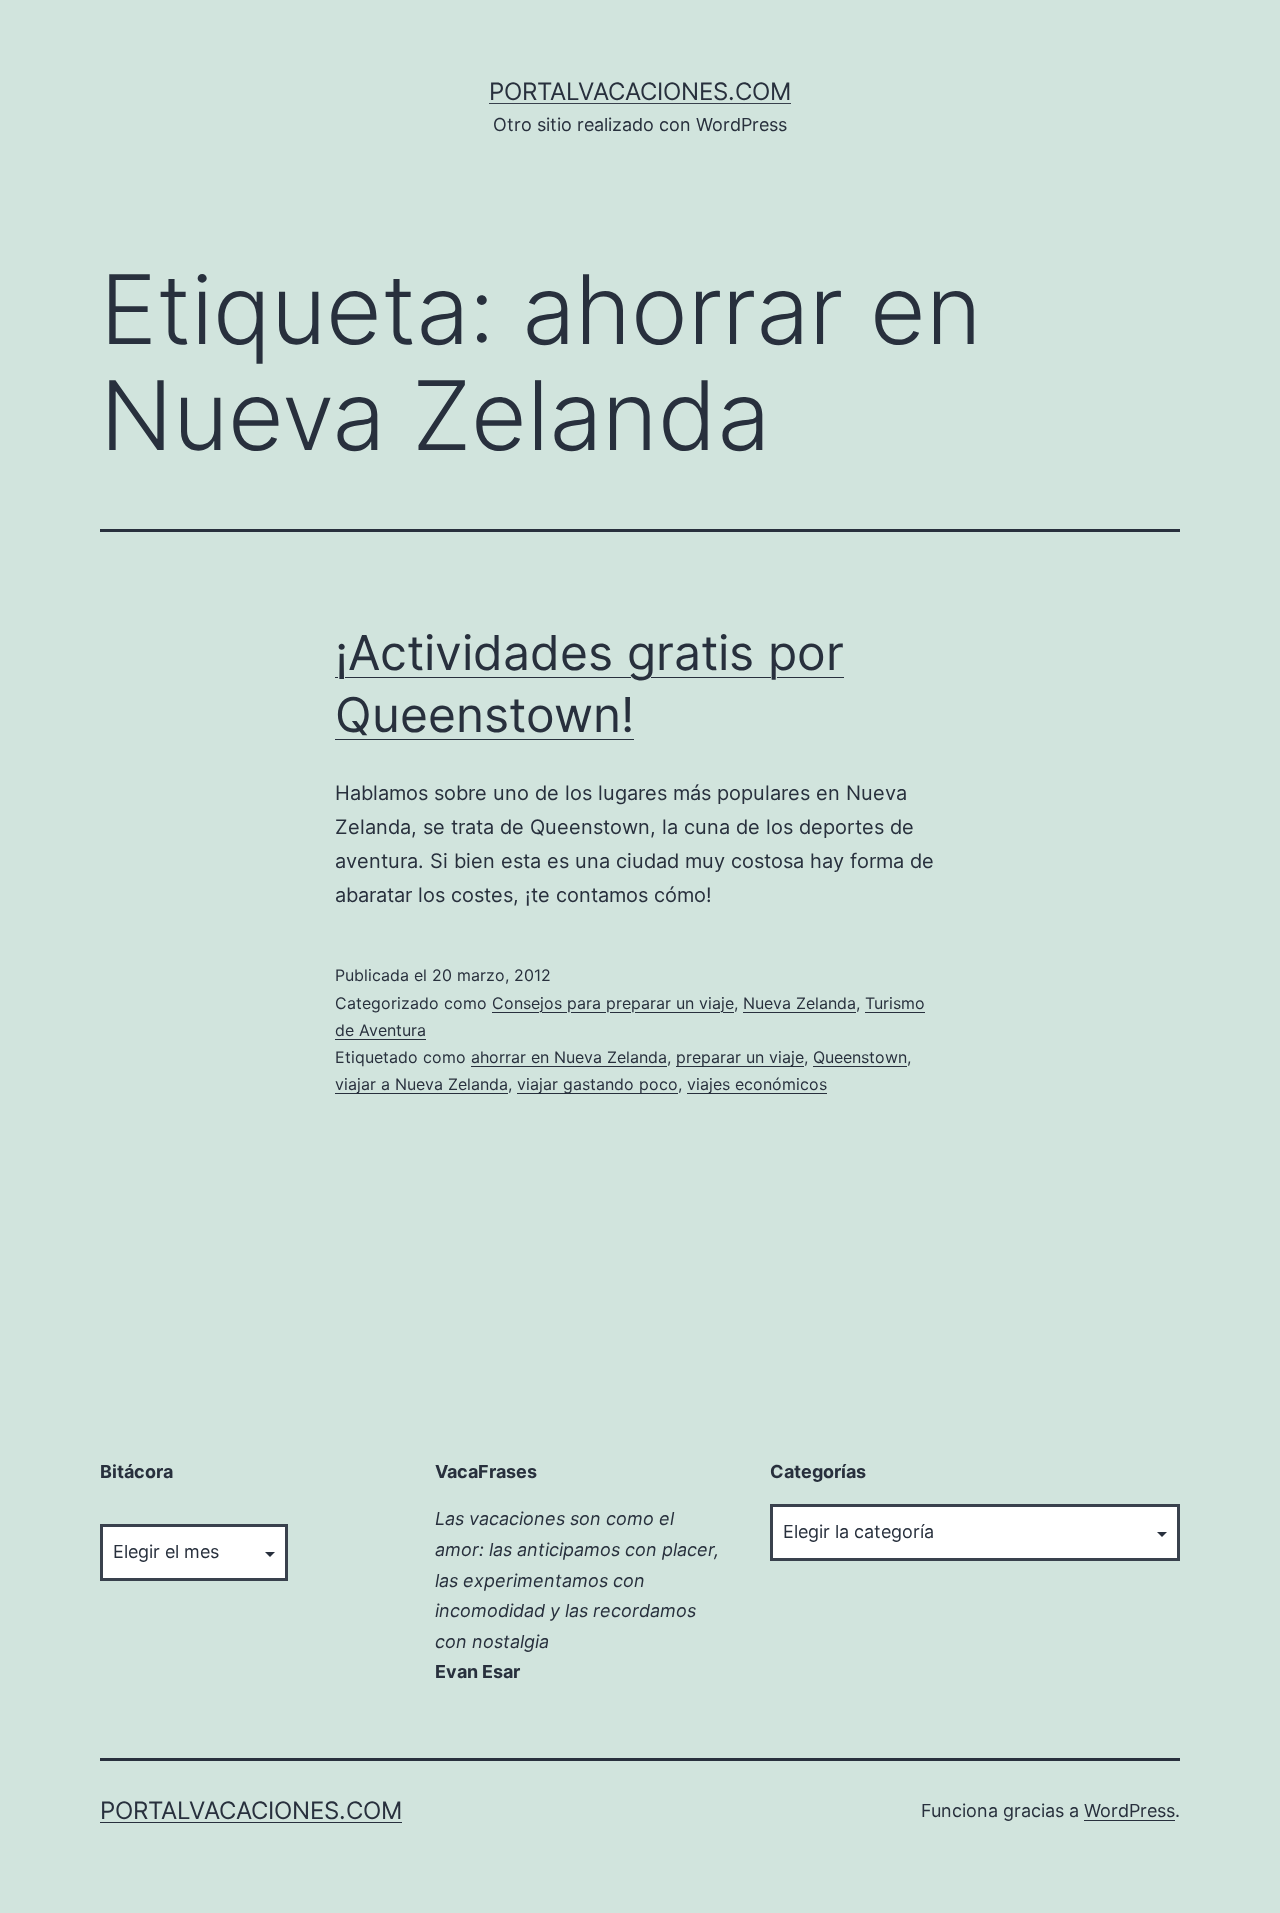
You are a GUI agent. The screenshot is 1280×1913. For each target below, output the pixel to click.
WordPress (1129, 1810)
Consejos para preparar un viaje (613, 1003)
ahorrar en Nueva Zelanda (569, 1057)
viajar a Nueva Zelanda (421, 1084)
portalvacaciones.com (640, 91)
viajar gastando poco (597, 1084)
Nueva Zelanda (799, 1003)
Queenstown (860, 1057)
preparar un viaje (740, 1057)
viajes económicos (757, 1084)
